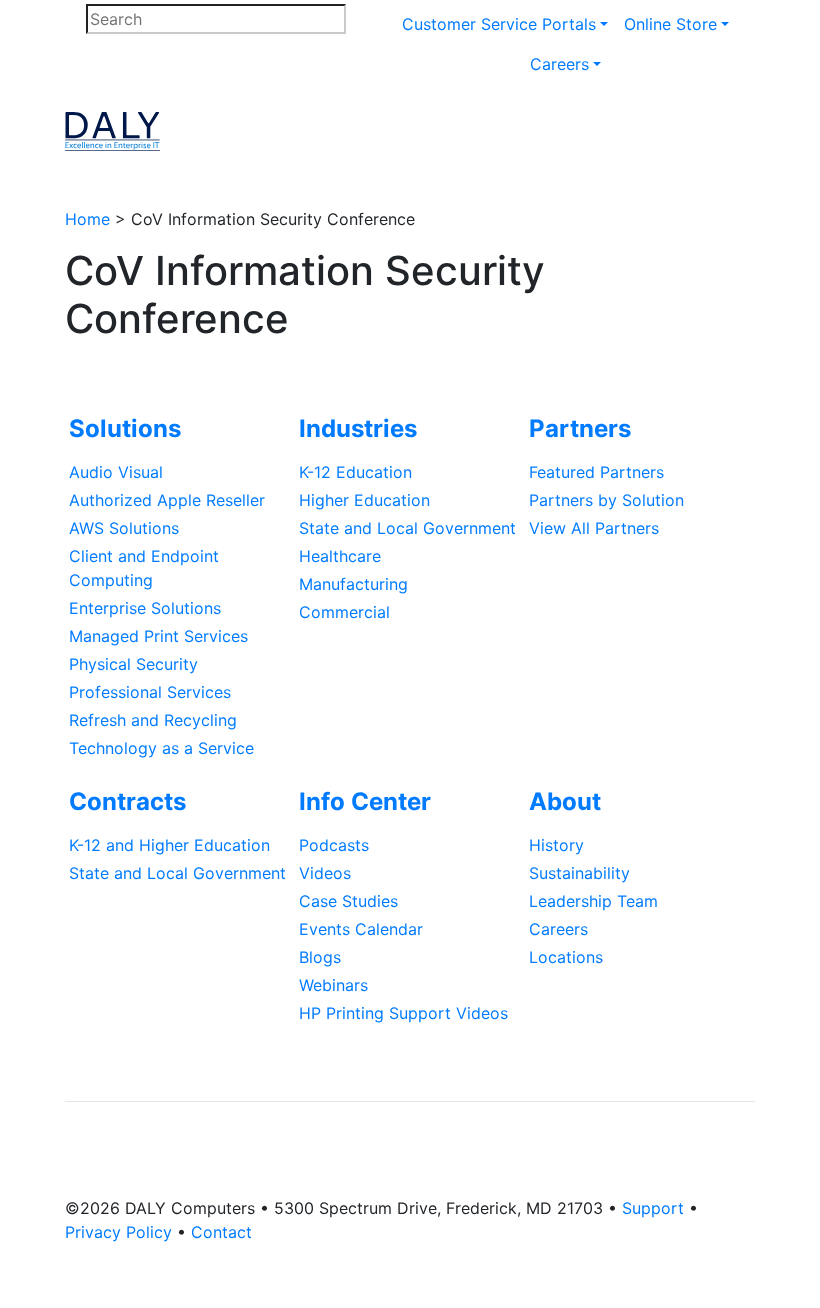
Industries (358, 428)
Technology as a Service (161, 748)
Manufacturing (353, 584)
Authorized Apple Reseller (167, 500)
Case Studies (348, 901)
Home (87, 219)
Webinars (333, 985)
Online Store (670, 24)
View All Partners (594, 528)
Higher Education (364, 500)
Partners (580, 428)
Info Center (365, 801)
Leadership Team (593, 901)
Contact (221, 1232)
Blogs (320, 957)
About (565, 801)
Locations (566, 957)
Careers (559, 64)
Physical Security (133, 664)
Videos (325, 873)
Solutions (125, 428)
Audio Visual (116, 472)
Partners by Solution (606, 500)
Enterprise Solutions (145, 608)
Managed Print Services (158, 636)
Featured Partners (596, 472)
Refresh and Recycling (153, 720)
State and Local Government (407, 528)
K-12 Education (355, 472)
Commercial (344, 612)
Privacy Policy (118, 1232)
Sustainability (579, 873)
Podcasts (334, 845)
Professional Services (150, 692)
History (556, 845)
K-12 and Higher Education (169, 845)
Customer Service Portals (499, 24)
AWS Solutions (124, 528)
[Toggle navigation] (681, 132)
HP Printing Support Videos (403, 1013)
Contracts (127, 801)
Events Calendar (361, 929)
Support (653, 1208)
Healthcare (340, 556)
